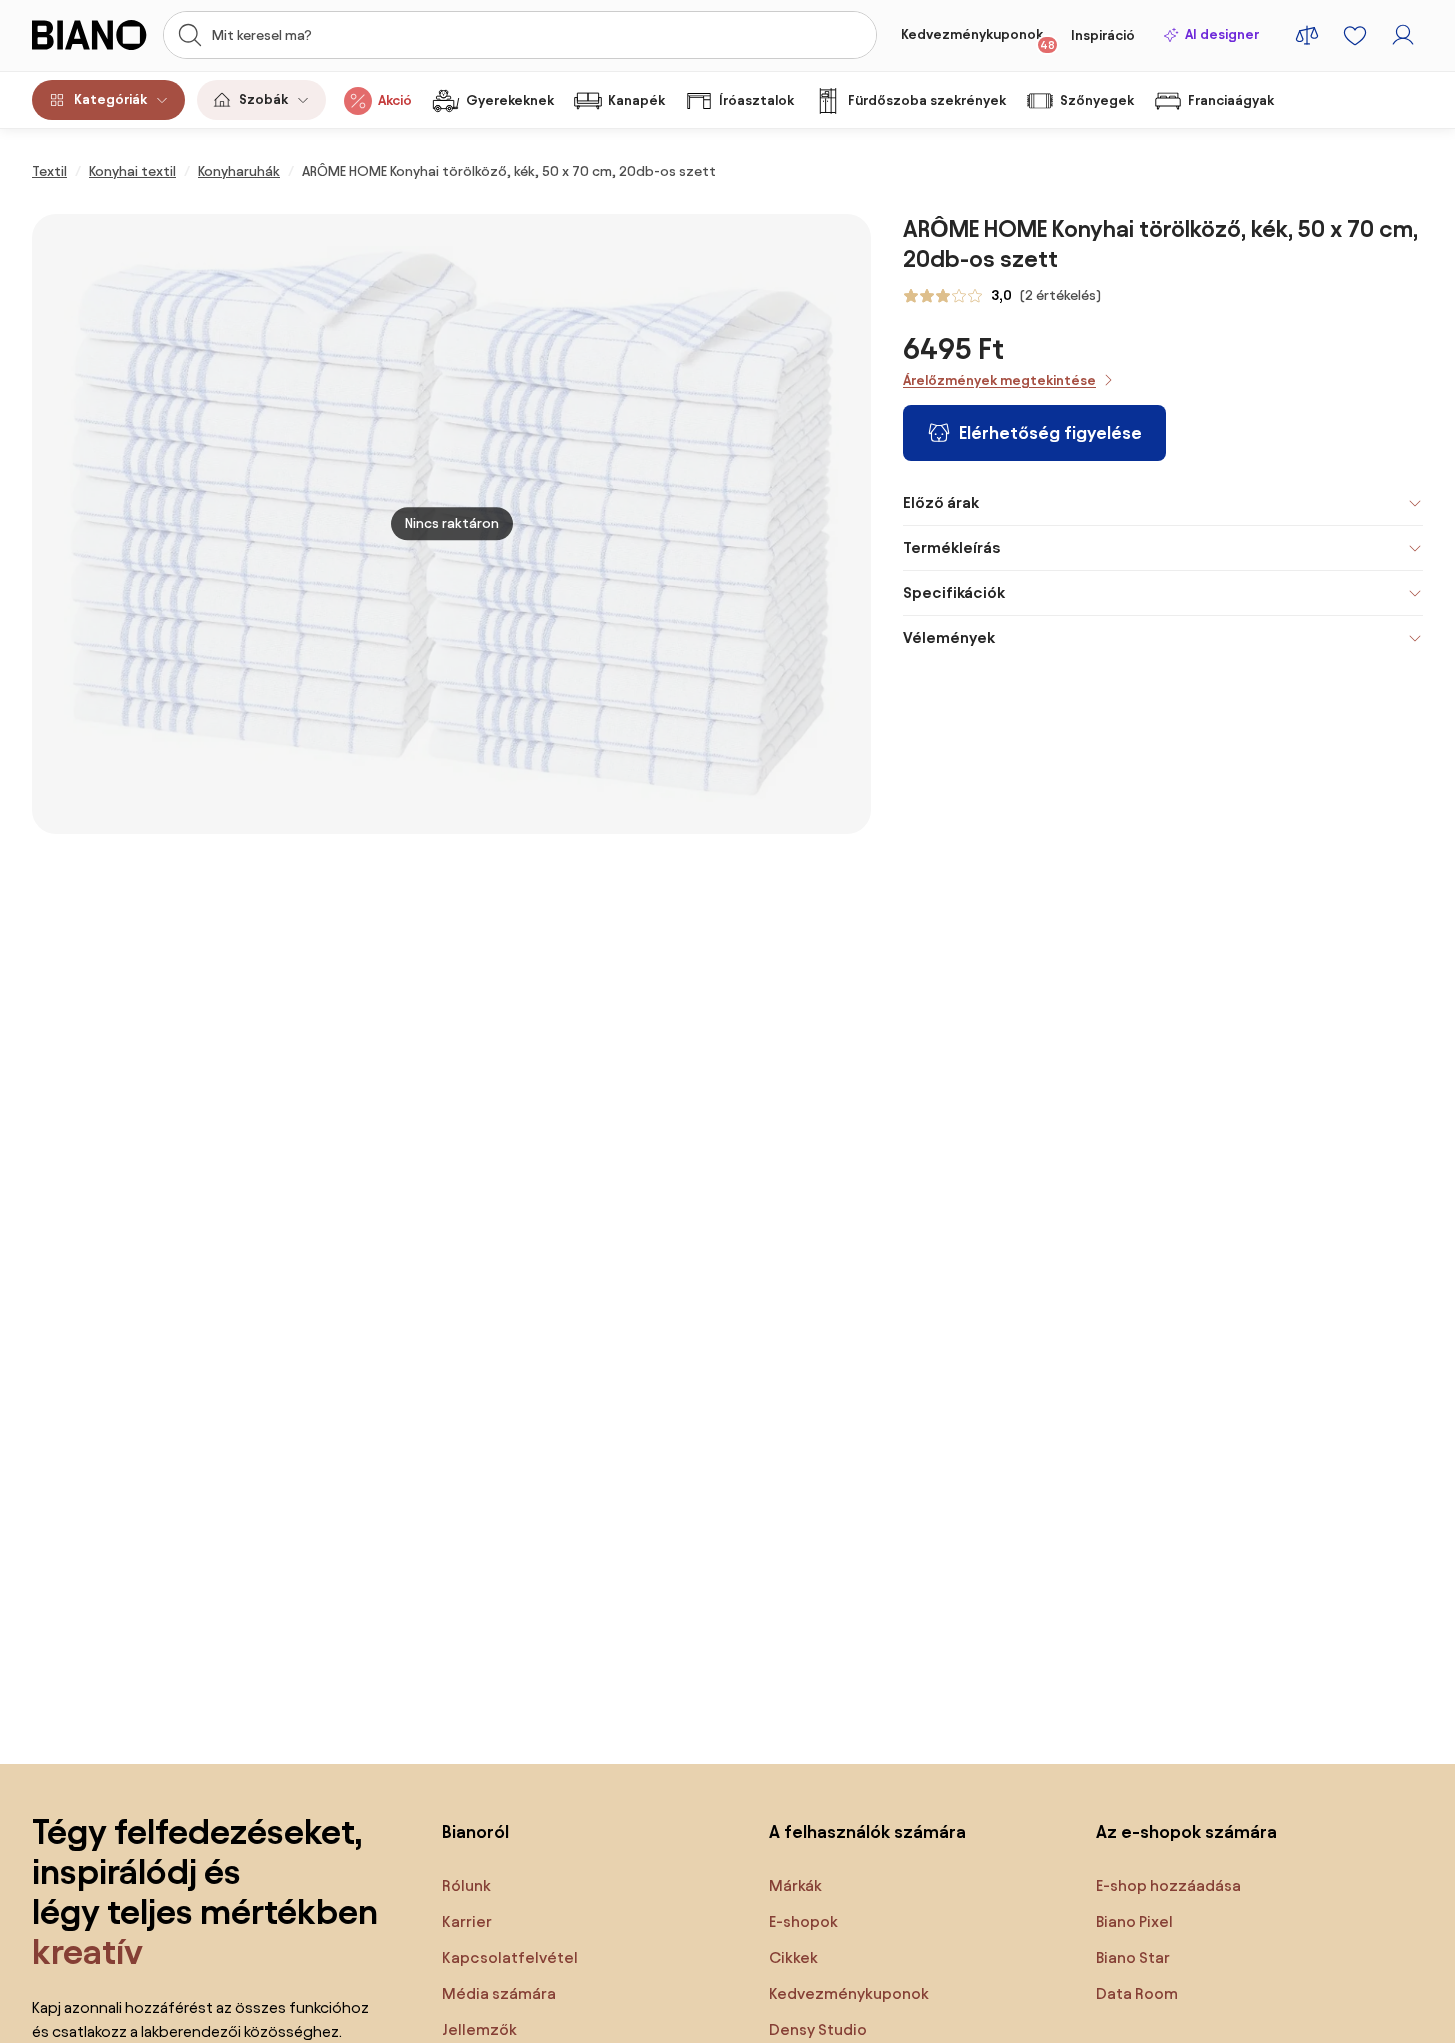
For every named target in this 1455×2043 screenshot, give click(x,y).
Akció (395, 100)
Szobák (263, 99)
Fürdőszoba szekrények (927, 100)
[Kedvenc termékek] (1355, 35)
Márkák (795, 1885)
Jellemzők (479, 2029)
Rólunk (466, 1885)
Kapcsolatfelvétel (510, 1957)
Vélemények (949, 637)
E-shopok (803, 1921)
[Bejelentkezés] (1403, 35)
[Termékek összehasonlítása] (1307, 35)
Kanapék (636, 100)
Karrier (467, 1921)
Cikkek (793, 1957)
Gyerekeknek (510, 100)
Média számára (499, 1993)
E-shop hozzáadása (1168, 1885)
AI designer (1222, 34)
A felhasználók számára (867, 1831)
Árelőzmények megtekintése (999, 380)
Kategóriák (110, 99)
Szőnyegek (1097, 100)
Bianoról (475, 1831)
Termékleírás (951, 547)
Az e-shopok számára (1186, 1831)
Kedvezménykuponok (978, 39)
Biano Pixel (1134, 1921)
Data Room (1137, 1993)
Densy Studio (818, 2029)
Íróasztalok (756, 100)
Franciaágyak (1231, 100)
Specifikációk (954, 592)
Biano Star (1133, 1957)
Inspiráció (1103, 35)
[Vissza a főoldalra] (91, 35)
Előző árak (941, 502)
